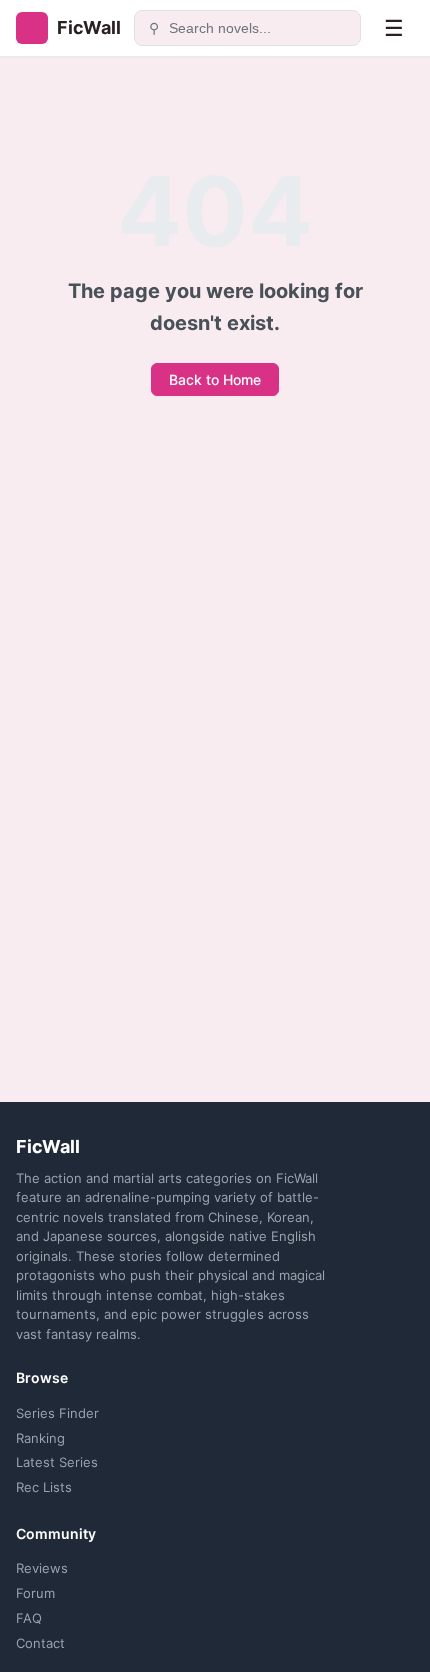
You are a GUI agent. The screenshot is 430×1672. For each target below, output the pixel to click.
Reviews (42, 1568)
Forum (35, 1593)
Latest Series (57, 1462)
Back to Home (215, 379)
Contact (40, 1643)
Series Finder (57, 1413)
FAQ (29, 1618)
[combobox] (259, 28)
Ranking (40, 1438)
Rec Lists (44, 1487)
